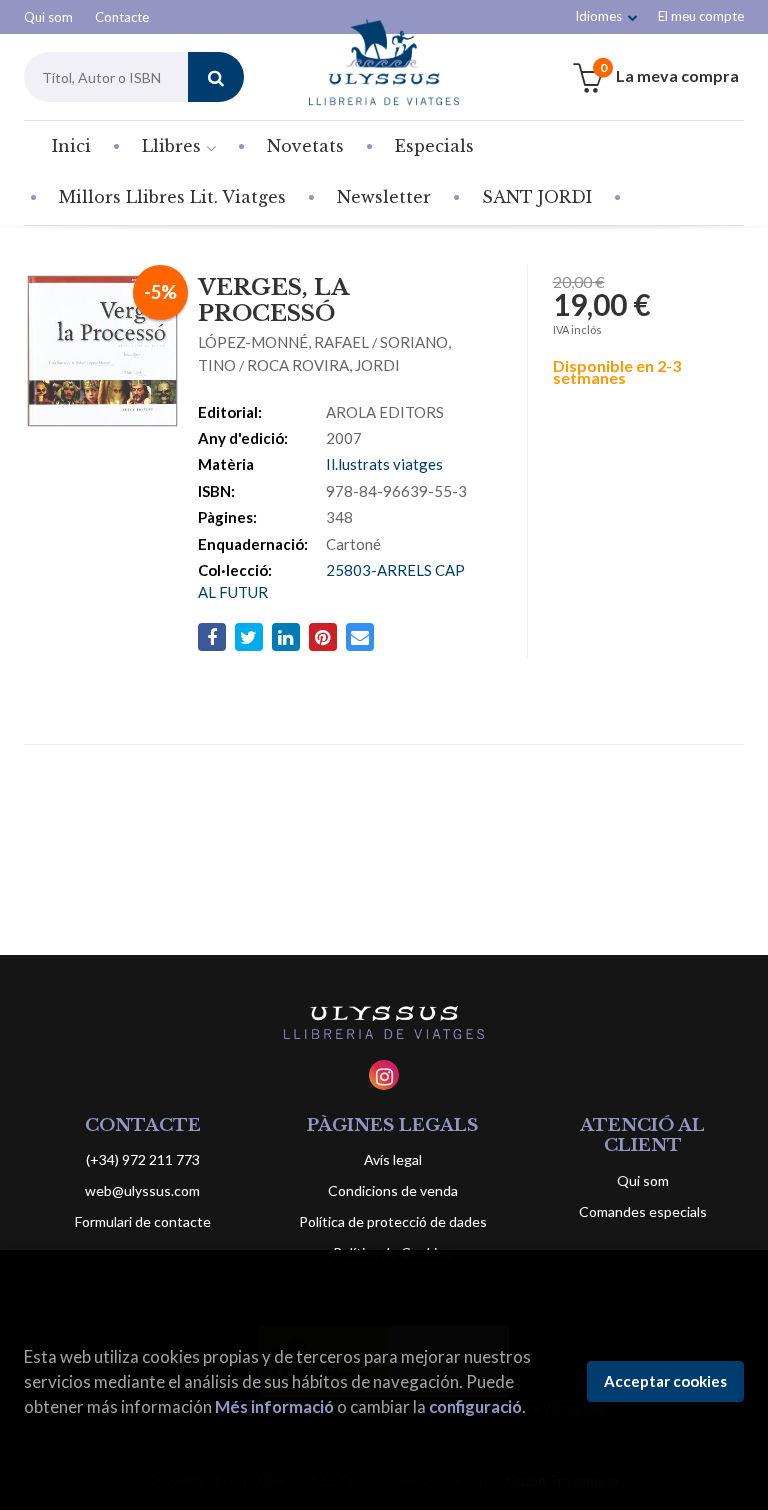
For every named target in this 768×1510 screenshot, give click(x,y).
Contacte (122, 17)
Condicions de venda (393, 1190)
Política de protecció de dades (393, 1221)
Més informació (274, 1406)
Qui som (48, 17)
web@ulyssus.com (142, 1190)
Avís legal (393, 1159)
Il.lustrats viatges (384, 464)
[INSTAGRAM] (384, 1075)
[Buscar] (216, 77)
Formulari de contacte (143, 1221)
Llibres (174, 146)
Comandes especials (643, 1211)
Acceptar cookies (665, 1381)
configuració (475, 1406)
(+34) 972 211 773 (143, 1159)
